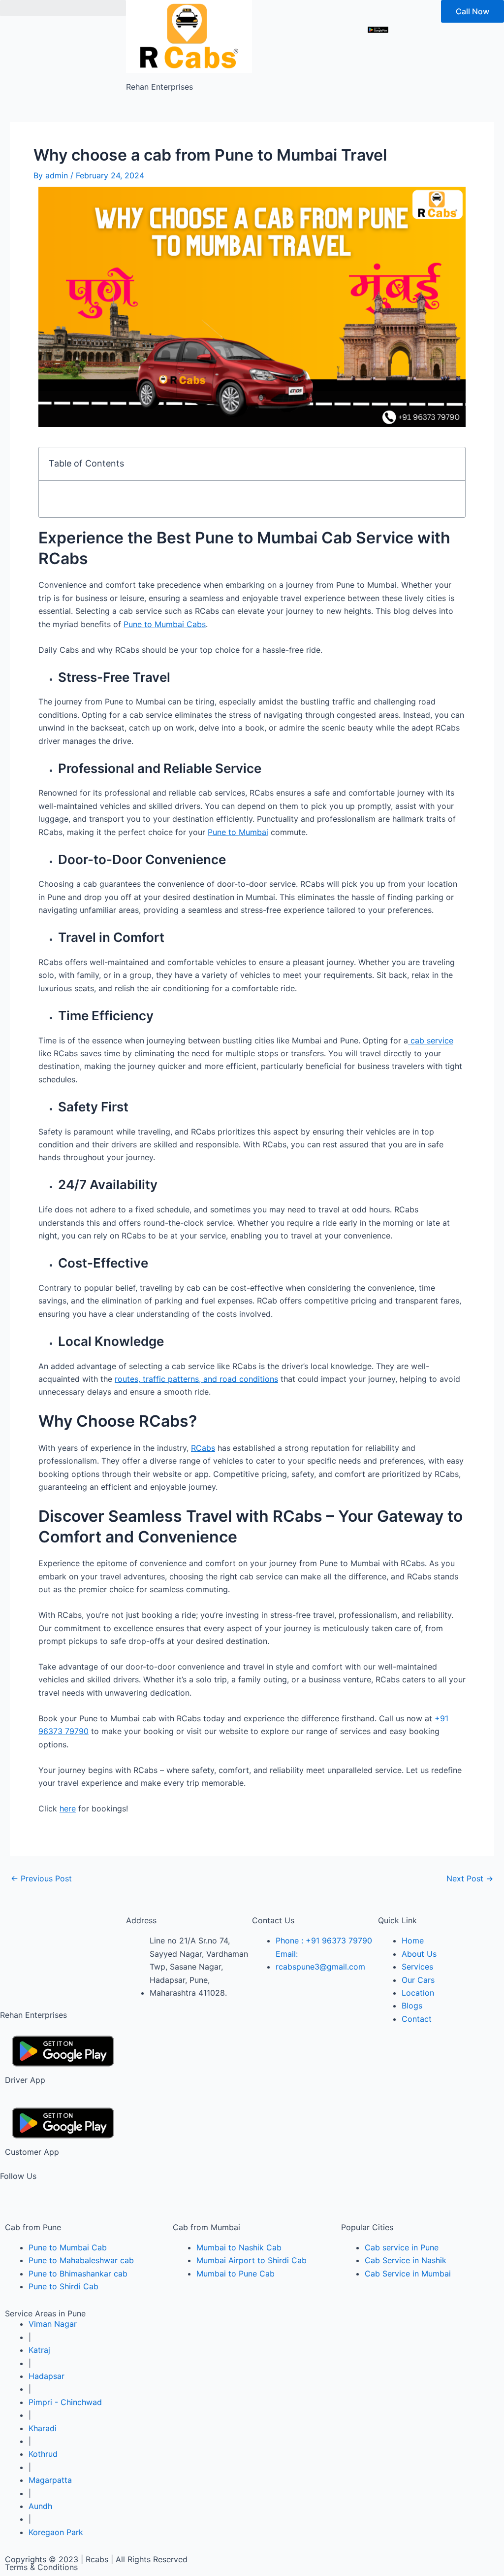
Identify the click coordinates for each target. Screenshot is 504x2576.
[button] (63, 8)
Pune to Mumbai (238, 832)
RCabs (203, 1448)
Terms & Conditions (41, 2567)
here (68, 1808)
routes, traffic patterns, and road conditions (196, 1379)
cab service (431, 1040)
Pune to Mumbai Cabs (165, 624)
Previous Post (41, 1878)
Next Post (470, 1878)
